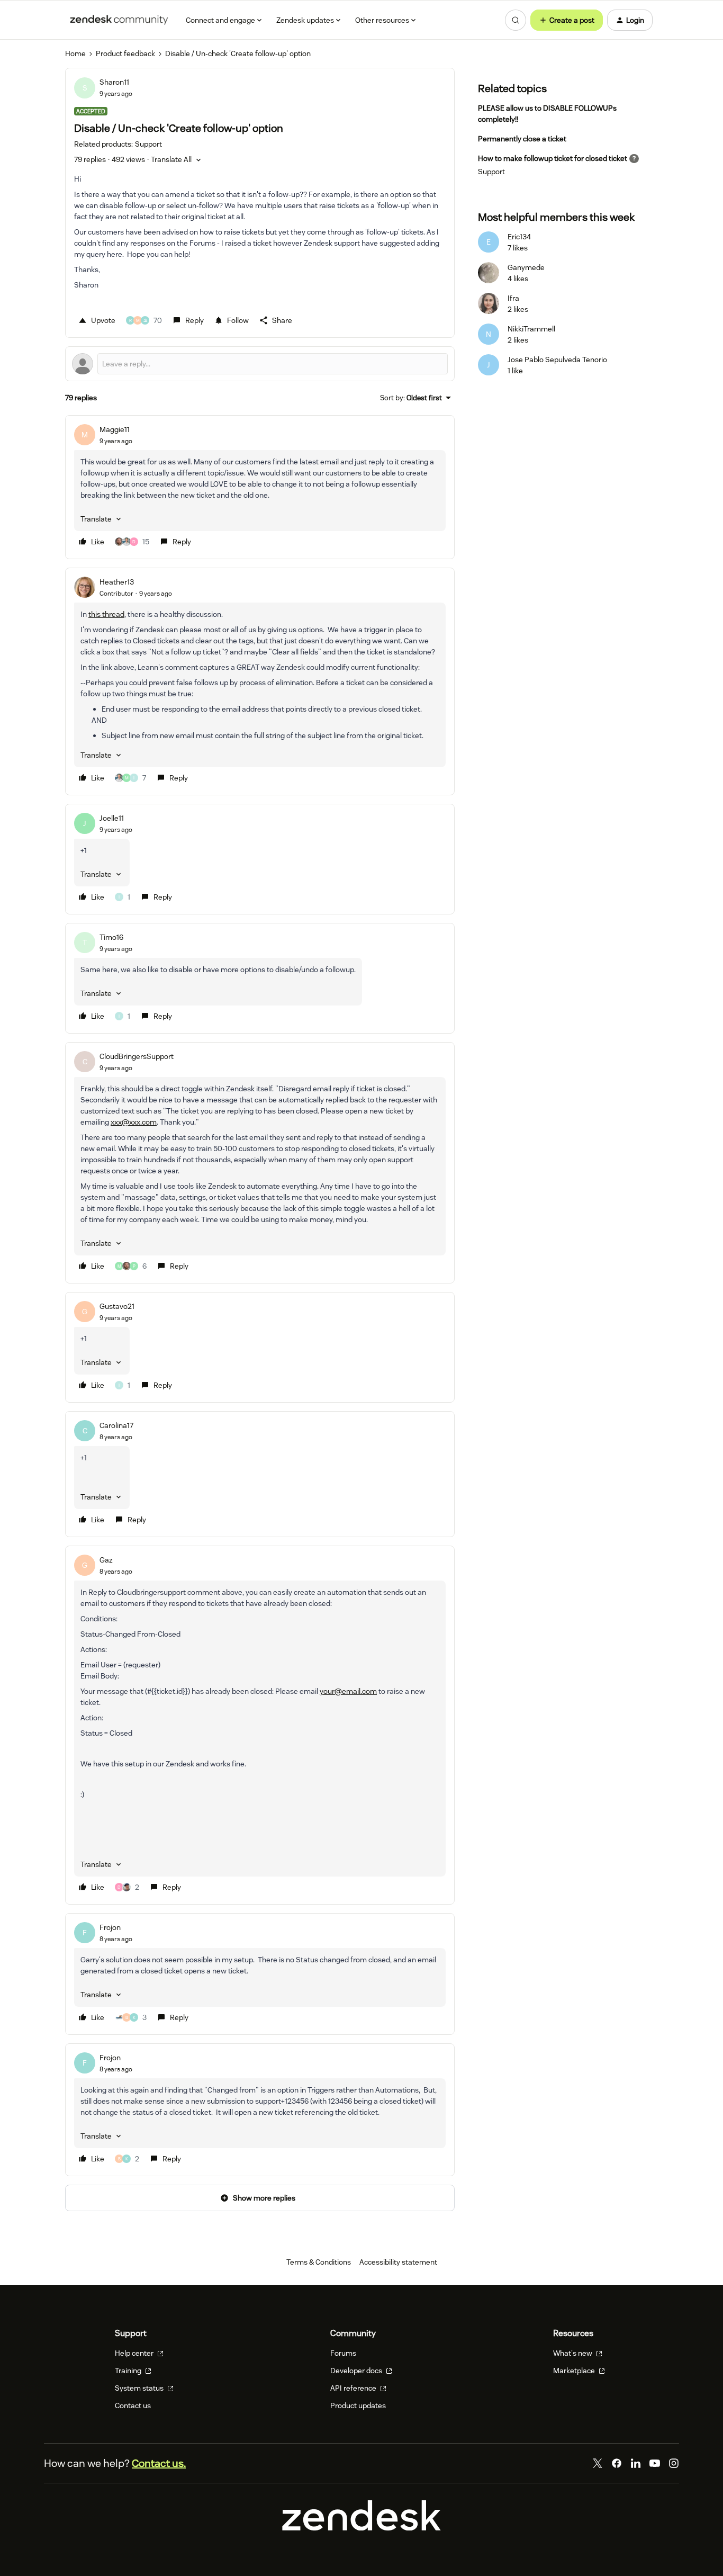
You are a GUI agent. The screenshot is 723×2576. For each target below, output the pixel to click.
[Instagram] (674, 2463)
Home (75, 53)
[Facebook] (617, 2463)
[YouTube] (655, 2463)
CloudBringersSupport (137, 1056)
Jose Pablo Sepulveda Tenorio (557, 360)
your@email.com (348, 1691)
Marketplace (575, 2371)
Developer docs (357, 2371)
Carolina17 (116, 1425)
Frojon (110, 1927)
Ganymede (526, 267)
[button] (567, 20)
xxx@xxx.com (134, 1122)
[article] (260, 487)
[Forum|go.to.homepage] (119, 20)
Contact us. (159, 2463)
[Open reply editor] (260, 364)
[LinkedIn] (636, 2463)
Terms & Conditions (319, 2262)
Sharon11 (114, 82)
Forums (343, 2353)
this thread (106, 614)
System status (140, 2388)
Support (491, 172)
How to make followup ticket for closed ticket (553, 158)
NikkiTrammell (531, 329)
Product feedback (125, 53)
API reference (354, 2388)
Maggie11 (115, 429)
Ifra (513, 298)
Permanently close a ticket (522, 139)
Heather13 (117, 582)
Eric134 (519, 237)
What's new (573, 2353)
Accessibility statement (398, 2262)
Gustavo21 (117, 1306)
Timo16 (111, 937)
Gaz (106, 1560)
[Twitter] (598, 2463)
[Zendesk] (361, 2528)
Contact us (133, 2406)
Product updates (358, 2406)
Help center (135, 2353)
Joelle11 (112, 818)
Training (129, 2371)
